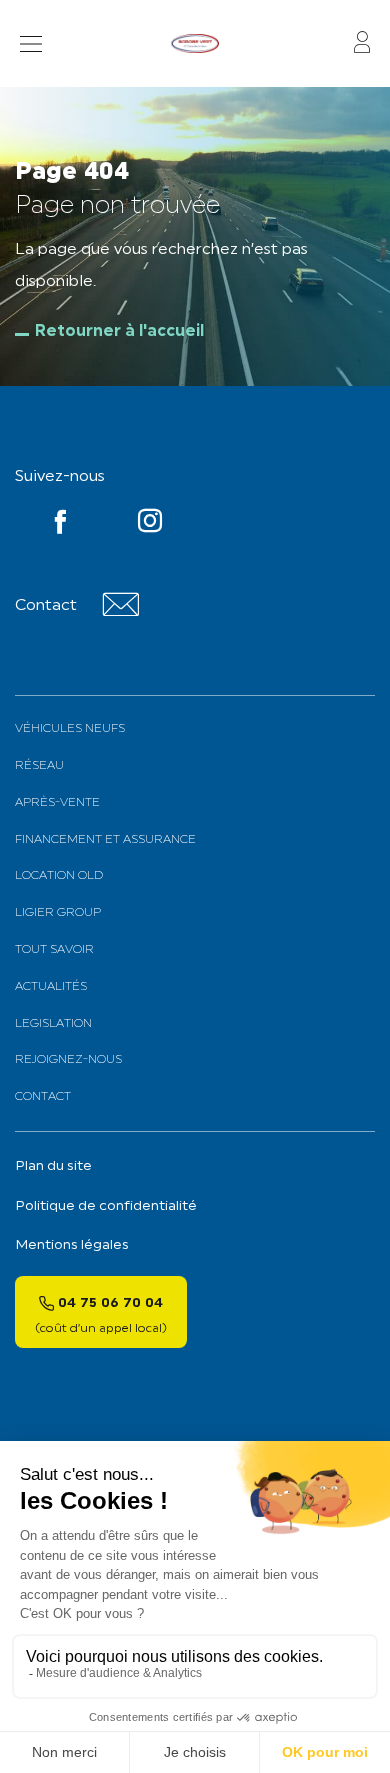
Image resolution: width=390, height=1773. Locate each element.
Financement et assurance (105, 840)
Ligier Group (58, 913)
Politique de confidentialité (106, 1206)
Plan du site (53, 1166)
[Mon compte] (362, 43)
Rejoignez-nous (68, 1060)
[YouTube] (150, 525)
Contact (43, 1097)
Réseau (39, 766)
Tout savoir (54, 950)
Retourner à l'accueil (119, 332)
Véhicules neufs (70, 729)
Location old (59, 876)
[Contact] (120, 612)
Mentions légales (72, 1245)
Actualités (51, 987)
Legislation (53, 1024)
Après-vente (57, 803)
